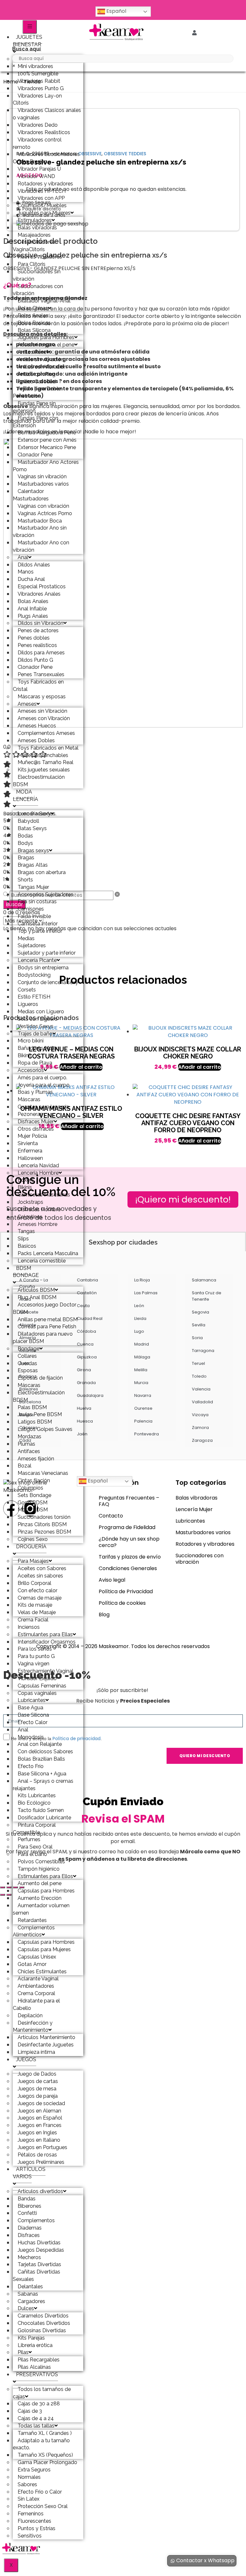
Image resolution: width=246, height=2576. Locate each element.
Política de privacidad (77, 1739)
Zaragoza (202, 1440)
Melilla (141, 1370)
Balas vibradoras (197, 1498)
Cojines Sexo (33, 1539)
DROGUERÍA (31, 1547)
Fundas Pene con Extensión (36, 422)
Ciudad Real (90, 1318)
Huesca (85, 1421)
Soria (197, 1338)
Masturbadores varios (203, 1532)
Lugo (139, 1331)
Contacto (111, 1516)
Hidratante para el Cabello (36, 2004)
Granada (86, 1383)
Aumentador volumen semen (41, 1909)
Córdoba (86, 1331)
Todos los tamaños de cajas (42, 2393)
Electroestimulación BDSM (39, 781)
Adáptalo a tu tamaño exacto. (41, 2444)
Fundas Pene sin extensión (34, 407)
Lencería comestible (42, 1261)
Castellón (87, 1293)
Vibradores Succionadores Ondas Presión (46, 158)
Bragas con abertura (42, 872)
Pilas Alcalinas (34, 2367)
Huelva (84, 1408)
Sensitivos (30, 2536)
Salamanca (204, 1280)
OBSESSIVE (90, 154)
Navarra (143, 1395)
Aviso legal (112, 1580)
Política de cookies (122, 1603)
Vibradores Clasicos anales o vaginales (47, 114)
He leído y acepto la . (56, 1739)
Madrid (142, 1344)
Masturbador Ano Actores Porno (46, 466)
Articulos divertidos (40, 2191)
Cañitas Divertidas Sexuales (37, 2275)
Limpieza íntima (36, 2052)
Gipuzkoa (87, 1357)
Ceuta (83, 1306)
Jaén (82, 1434)
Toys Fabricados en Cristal (38, 685)
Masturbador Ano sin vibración (40, 531)
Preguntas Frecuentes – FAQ (129, 1501)
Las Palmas (146, 1293)
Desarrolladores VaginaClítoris (34, 246)
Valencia (201, 1389)
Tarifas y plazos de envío (130, 1557)
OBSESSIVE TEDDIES (125, 154)
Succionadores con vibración (38, 290)
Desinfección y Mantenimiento (33, 2027)
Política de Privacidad (126, 1591)
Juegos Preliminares (41, 2162)
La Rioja (142, 1280)
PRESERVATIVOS (37, 2374)
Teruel (198, 1363)
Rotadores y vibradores (205, 1544)
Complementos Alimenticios (34, 1931)
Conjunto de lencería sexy (48, 982)
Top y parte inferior (40, 931)
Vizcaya (200, 1415)
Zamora (200, 1428)
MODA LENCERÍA (25, 795)
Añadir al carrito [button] (200, 1067)
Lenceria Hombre (38, 1173)
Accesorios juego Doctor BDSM (45, 1308)
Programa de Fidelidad (127, 1527)
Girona (84, 1370)
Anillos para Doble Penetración (37, 392)
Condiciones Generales (128, 1568)
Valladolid (202, 1402)
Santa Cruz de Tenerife (207, 1296)
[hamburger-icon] (30, 27)
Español (116, 11)
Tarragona (203, 1351)
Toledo (199, 1376)
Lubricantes (190, 1521)
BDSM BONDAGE (26, 1272)
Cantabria (87, 1280)
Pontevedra (147, 1434)
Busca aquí (26, 49)
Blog (104, 1615)
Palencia (143, 1421)
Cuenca (85, 1344)
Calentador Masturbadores (31, 495)
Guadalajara (90, 1395)
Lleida (140, 1318)
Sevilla (199, 1325)
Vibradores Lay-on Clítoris (37, 99)
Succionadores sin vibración (37, 275)
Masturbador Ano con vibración (41, 546)
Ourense (143, 1408)
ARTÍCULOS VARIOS (29, 2173)
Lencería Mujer (194, 1509)
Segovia (201, 1312)
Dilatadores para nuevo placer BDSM (43, 1338)
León (139, 1306)
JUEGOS (26, 2059)
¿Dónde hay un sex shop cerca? (129, 1542)
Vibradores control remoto (37, 143)
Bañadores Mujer (37, 1048)
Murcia (141, 1383)
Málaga (142, 1357)
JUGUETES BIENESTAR (28, 41)
